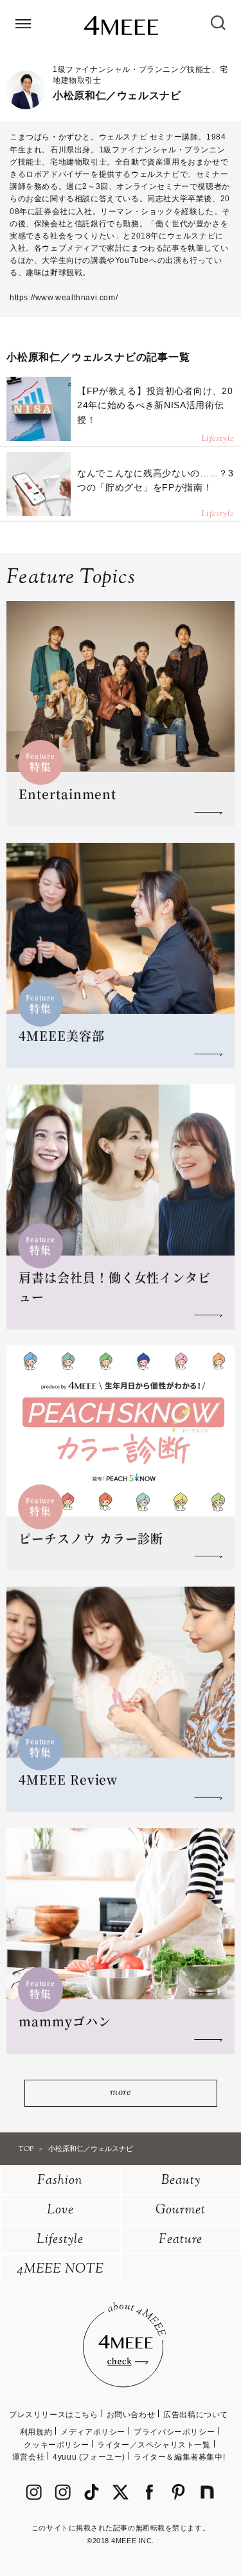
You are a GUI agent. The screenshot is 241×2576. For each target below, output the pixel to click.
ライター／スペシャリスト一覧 (154, 2445)
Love (60, 2211)
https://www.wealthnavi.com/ (64, 298)
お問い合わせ (131, 2415)
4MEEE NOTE (60, 2270)
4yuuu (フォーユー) (89, 2457)
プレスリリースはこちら (54, 2415)
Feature (181, 2240)
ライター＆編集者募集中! (179, 2457)
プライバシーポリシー (174, 2432)
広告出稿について (196, 2415)
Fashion (60, 2181)
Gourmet (181, 2211)
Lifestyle (60, 2240)
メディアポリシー (93, 2432)
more (121, 2093)
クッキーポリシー (56, 2445)
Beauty (181, 2181)
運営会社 (28, 2457)
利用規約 (36, 2432)
